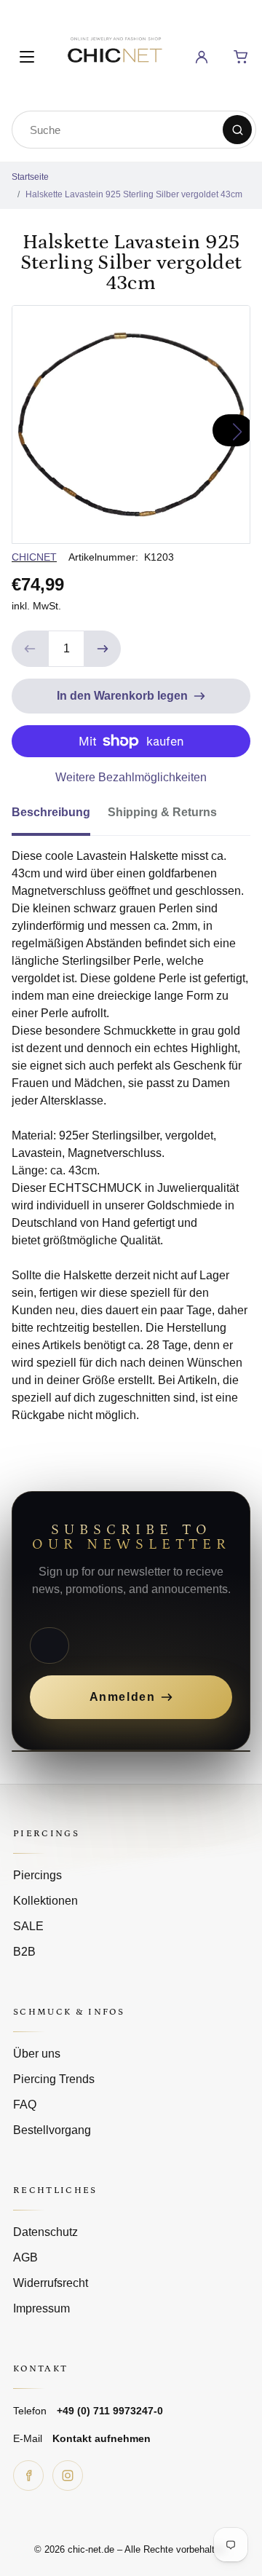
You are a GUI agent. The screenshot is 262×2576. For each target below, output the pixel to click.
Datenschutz (45, 2232)
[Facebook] (28, 2476)
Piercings (37, 1875)
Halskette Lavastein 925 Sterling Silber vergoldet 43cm (134, 194)
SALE (28, 1926)
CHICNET (34, 557)
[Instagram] (68, 2476)
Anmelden (123, 1697)
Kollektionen (45, 1901)
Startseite (30, 177)
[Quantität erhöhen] (103, 649)
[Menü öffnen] (27, 57)
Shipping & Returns (162, 812)
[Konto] (202, 57)
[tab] (60, 817)
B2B (24, 1952)
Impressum (41, 2308)
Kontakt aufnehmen (102, 2438)
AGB (25, 2257)
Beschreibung (51, 812)
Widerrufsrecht (51, 2283)
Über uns (37, 2054)
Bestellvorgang (52, 2130)
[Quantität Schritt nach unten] (30, 649)
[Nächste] (233, 430)
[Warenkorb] (241, 57)
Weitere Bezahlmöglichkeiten (131, 777)
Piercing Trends (54, 2079)
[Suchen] (237, 130)
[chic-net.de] (114, 54)
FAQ (25, 2105)
